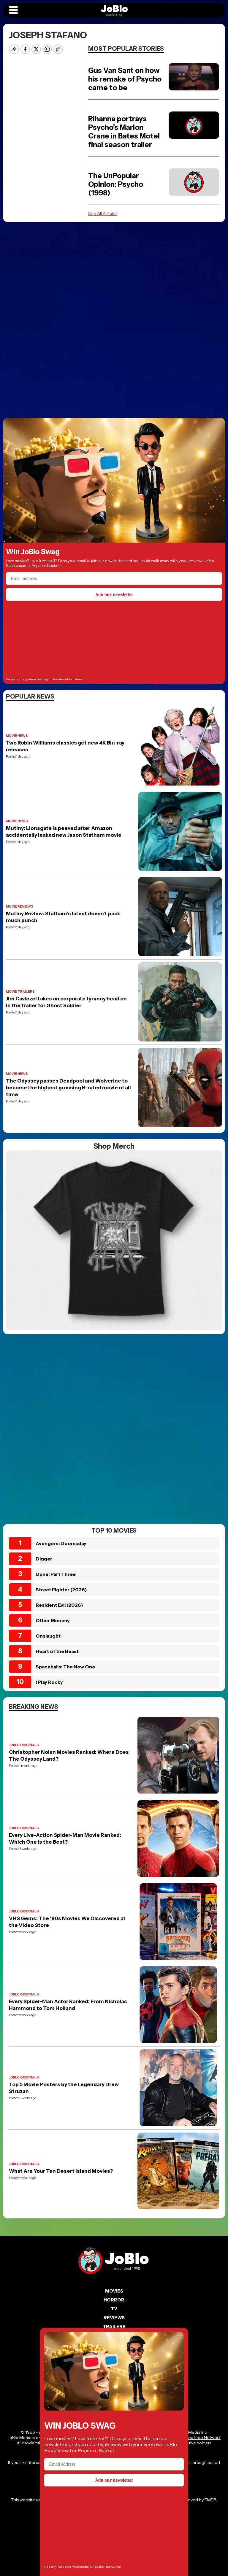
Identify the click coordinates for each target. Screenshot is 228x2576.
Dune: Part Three (56, 1574)
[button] (13, 10)
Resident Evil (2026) (59, 1605)
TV (114, 2309)
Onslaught (48, 1636)
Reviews (114, 2318)
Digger (44, 1559)
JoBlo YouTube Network (197, 2438)
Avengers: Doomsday (61, 1543)
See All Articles (103, 213)
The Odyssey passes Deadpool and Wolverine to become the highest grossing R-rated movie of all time (68, 1088)
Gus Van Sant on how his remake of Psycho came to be (125, 79)
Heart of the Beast (57, 1651)
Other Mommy (53, 1620)
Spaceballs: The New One (65, 1667)
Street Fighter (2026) (61, 1590)
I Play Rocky (49, 1682)
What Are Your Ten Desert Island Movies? (61, 2171)
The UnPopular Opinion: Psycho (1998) (116, 184)
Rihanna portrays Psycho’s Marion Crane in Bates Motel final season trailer (124, 132)
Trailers (114, 2326)
